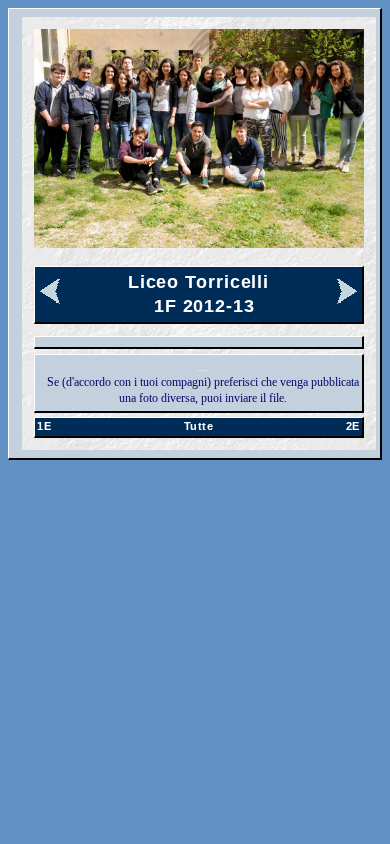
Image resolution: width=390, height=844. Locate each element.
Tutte (199, 426)
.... (203, 367)
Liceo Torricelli (198, 282)
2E (353, 426)
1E (44, 426)
